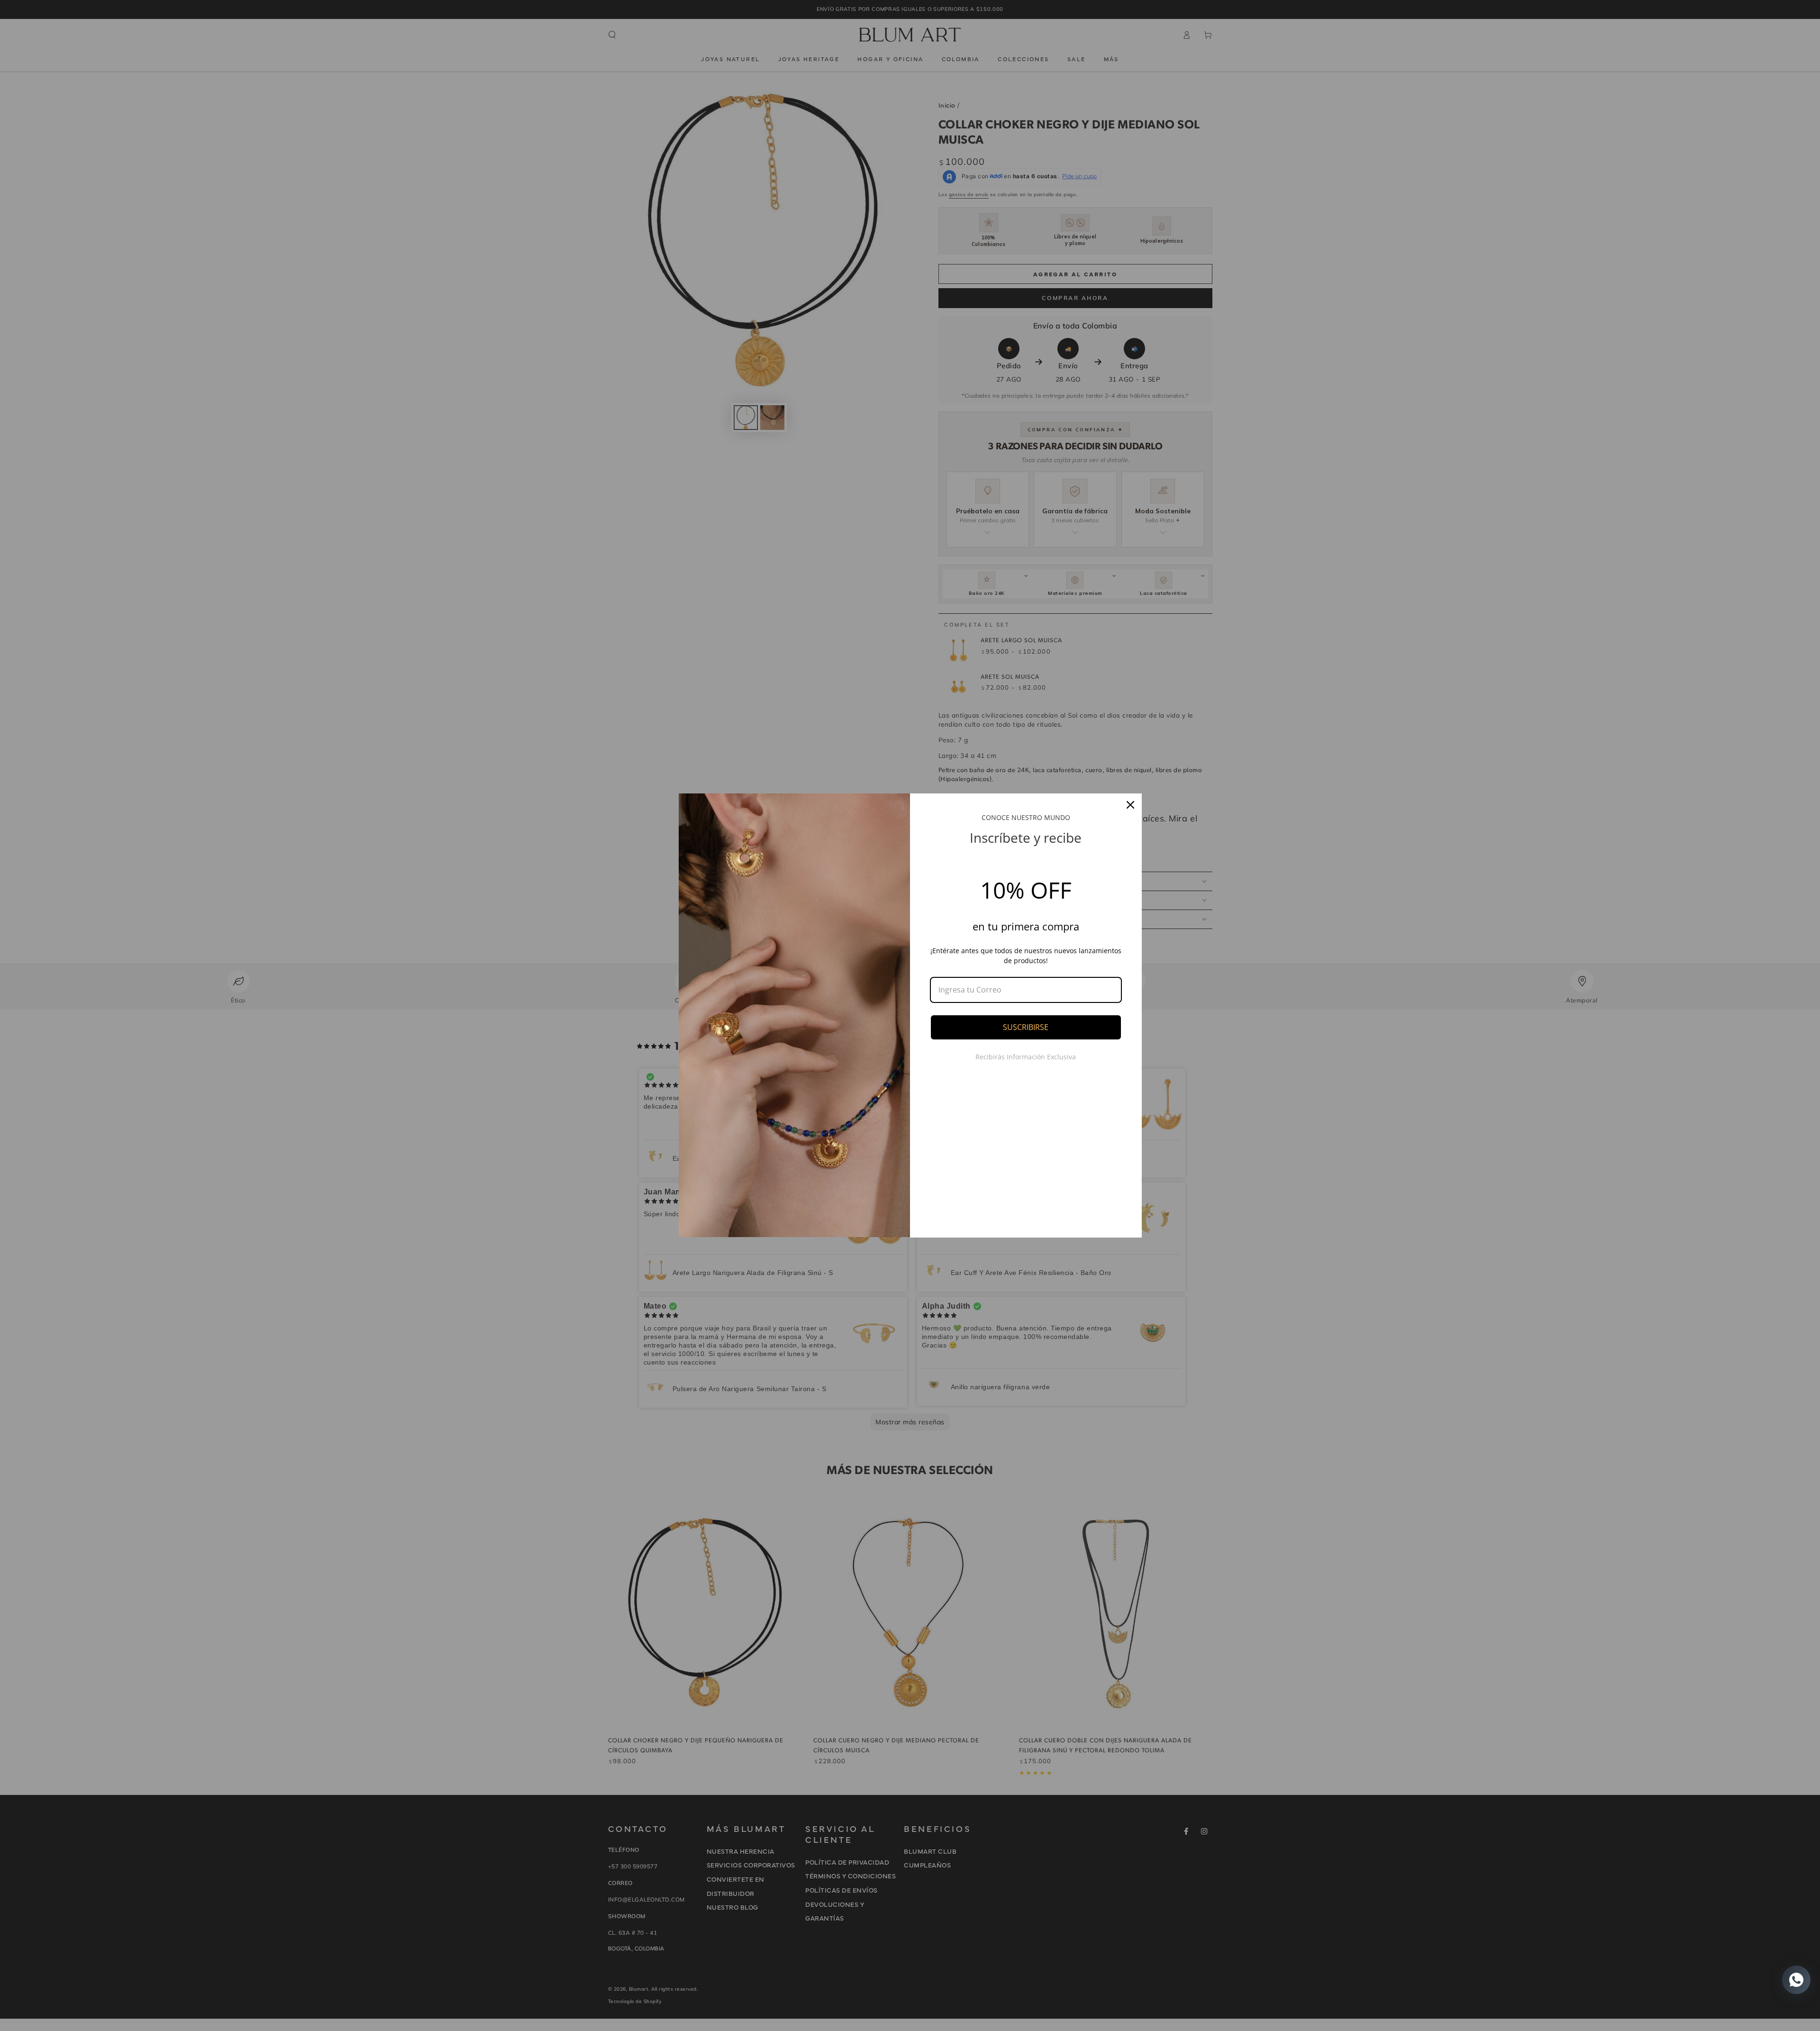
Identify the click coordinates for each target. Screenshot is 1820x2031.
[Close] (1130, 805)
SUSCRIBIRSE (1026, 1027)
